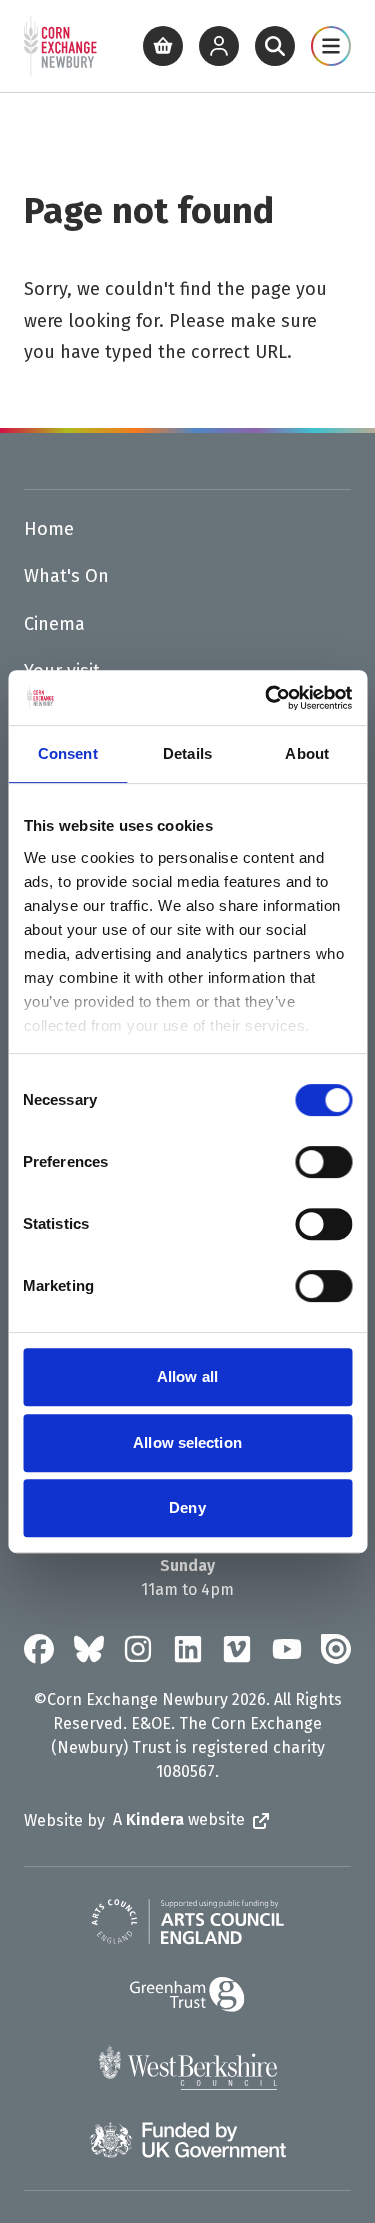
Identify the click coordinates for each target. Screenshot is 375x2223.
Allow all (187, 1376)
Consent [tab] (68, 753)
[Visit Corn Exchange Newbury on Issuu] (336, 1649)
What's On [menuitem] (66, 576)
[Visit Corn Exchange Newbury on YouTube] (287, 1649)
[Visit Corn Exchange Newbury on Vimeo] (237, 1649)
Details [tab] (187, 753)
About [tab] (307, 753)
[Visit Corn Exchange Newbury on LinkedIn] (188, 1649)
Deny (187, 1507)
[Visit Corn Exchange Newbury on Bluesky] (89, 1649)
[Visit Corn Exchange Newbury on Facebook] (39, 1649)
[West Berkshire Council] (187, 2067)
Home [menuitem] (49, 529)
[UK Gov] (187, 2140)
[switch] (323, 1162)
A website (179, 1819)
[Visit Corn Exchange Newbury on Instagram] (138, 1649)
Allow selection (187, 1442)
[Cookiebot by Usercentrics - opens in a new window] (267, 698)
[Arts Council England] (187, 1922)
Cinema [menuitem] (54, 624)
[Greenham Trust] (187, 1994)
